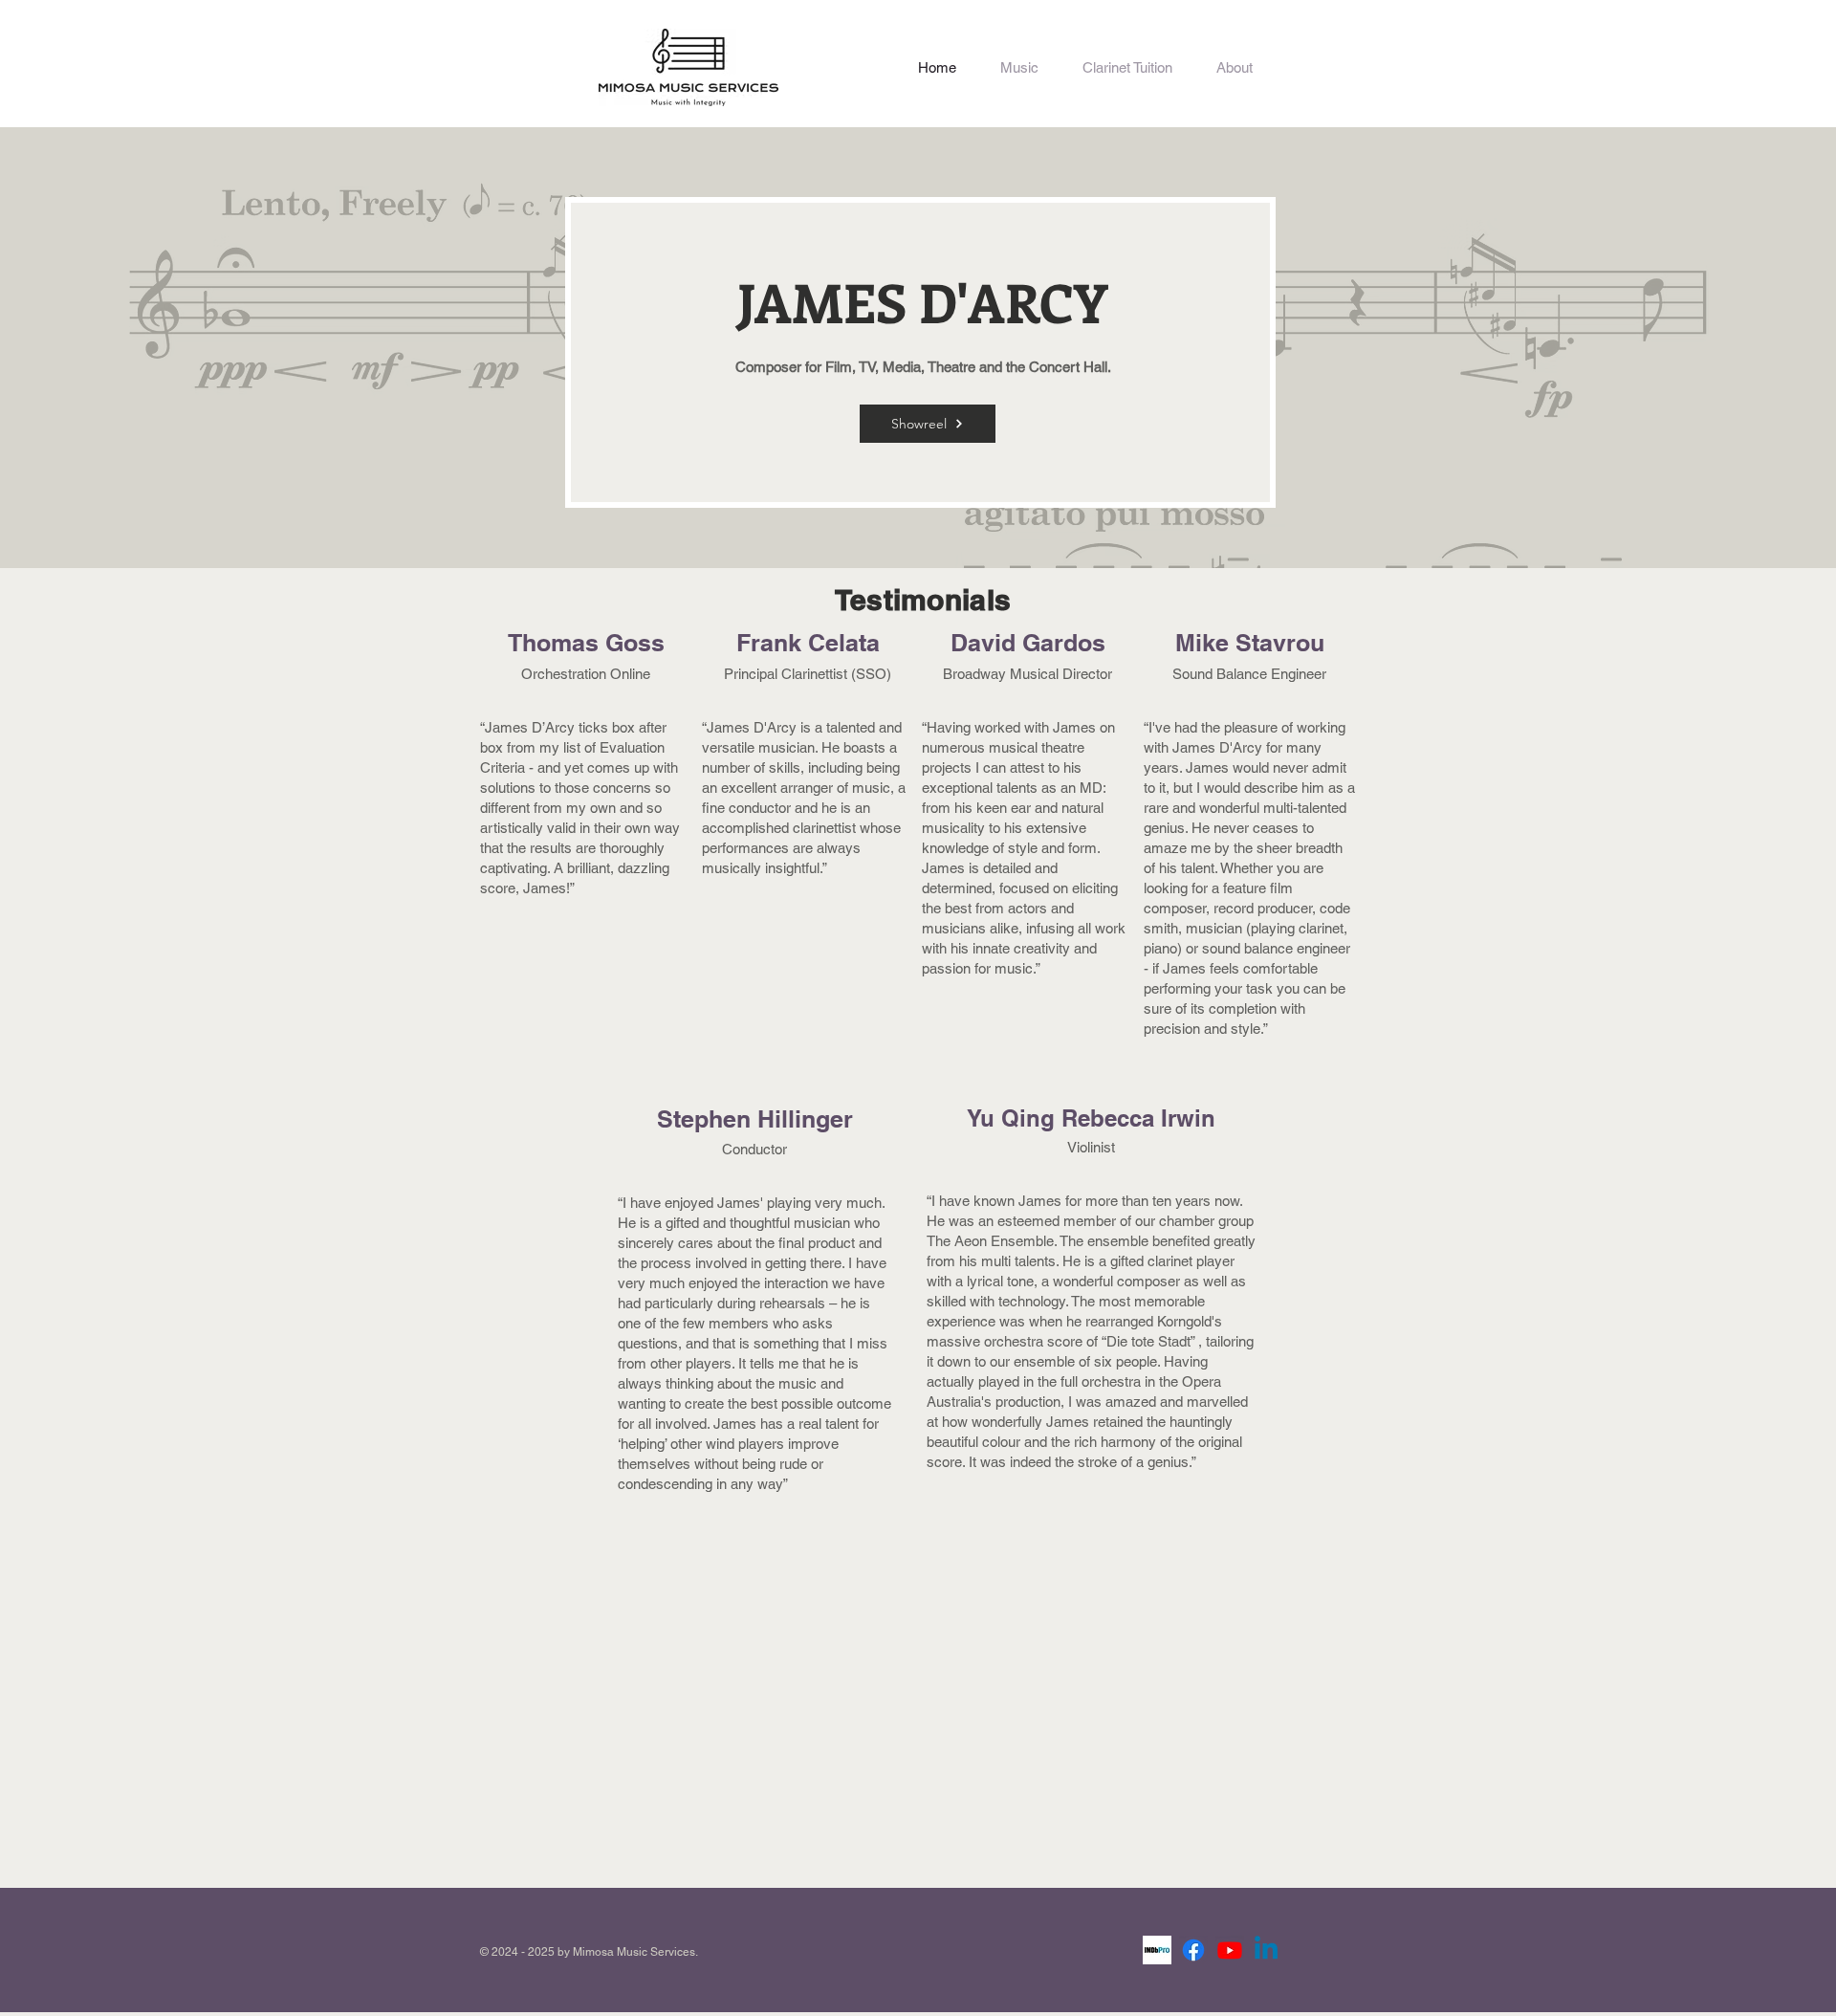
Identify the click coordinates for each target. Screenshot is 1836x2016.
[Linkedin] (1266, 1950)
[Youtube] (1230, 1950)
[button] (1019, 67)
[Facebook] (1193, 1950)
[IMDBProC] (1157, 1950)
